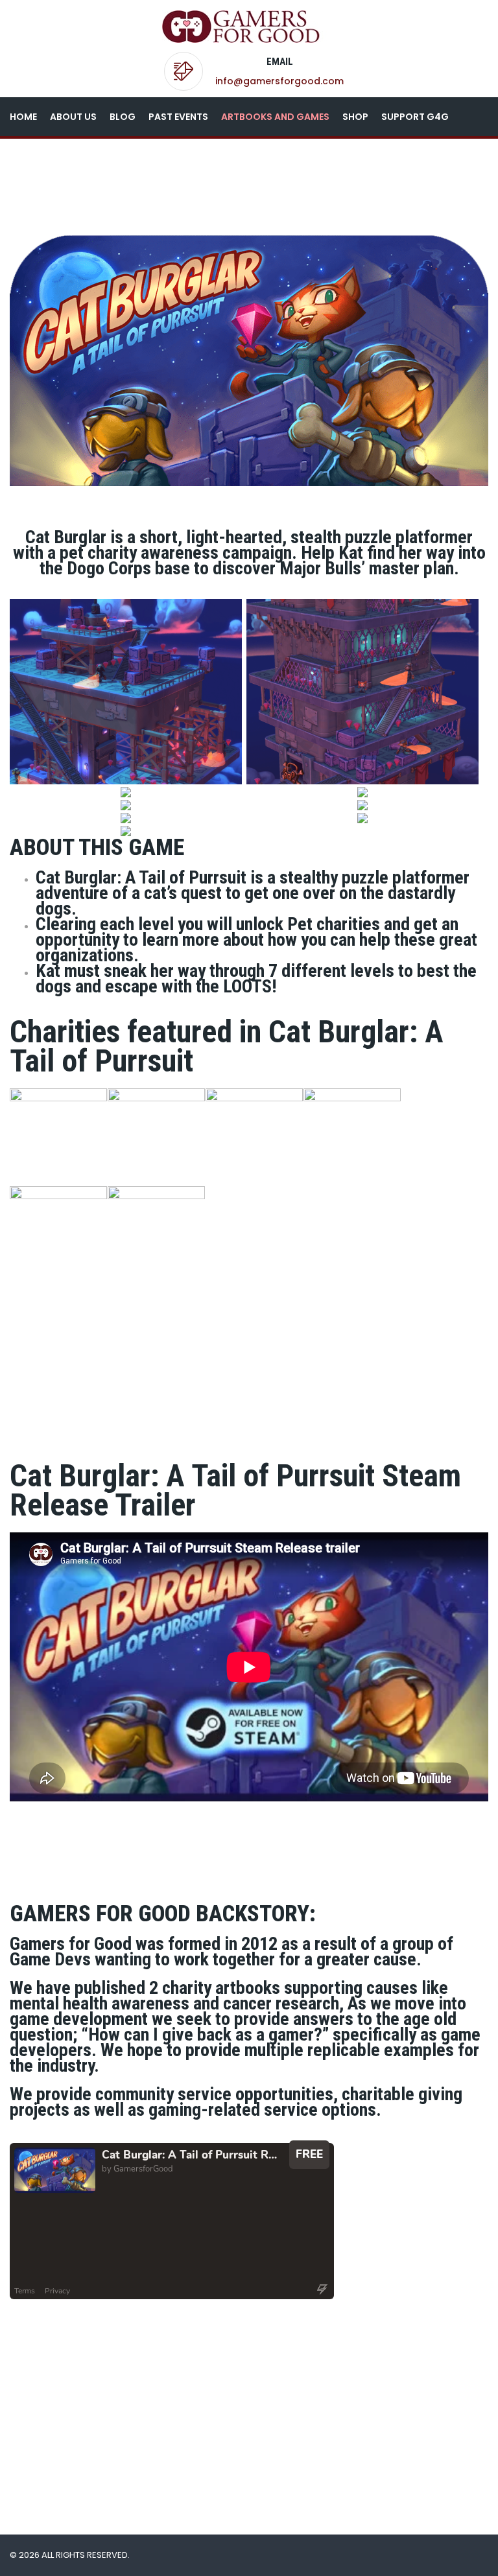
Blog (123, 117)
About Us (73, 117)
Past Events (178, 117)
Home (23, 117)
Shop (355, 117)
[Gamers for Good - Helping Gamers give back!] (244, 26)
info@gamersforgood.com (279, 81)
